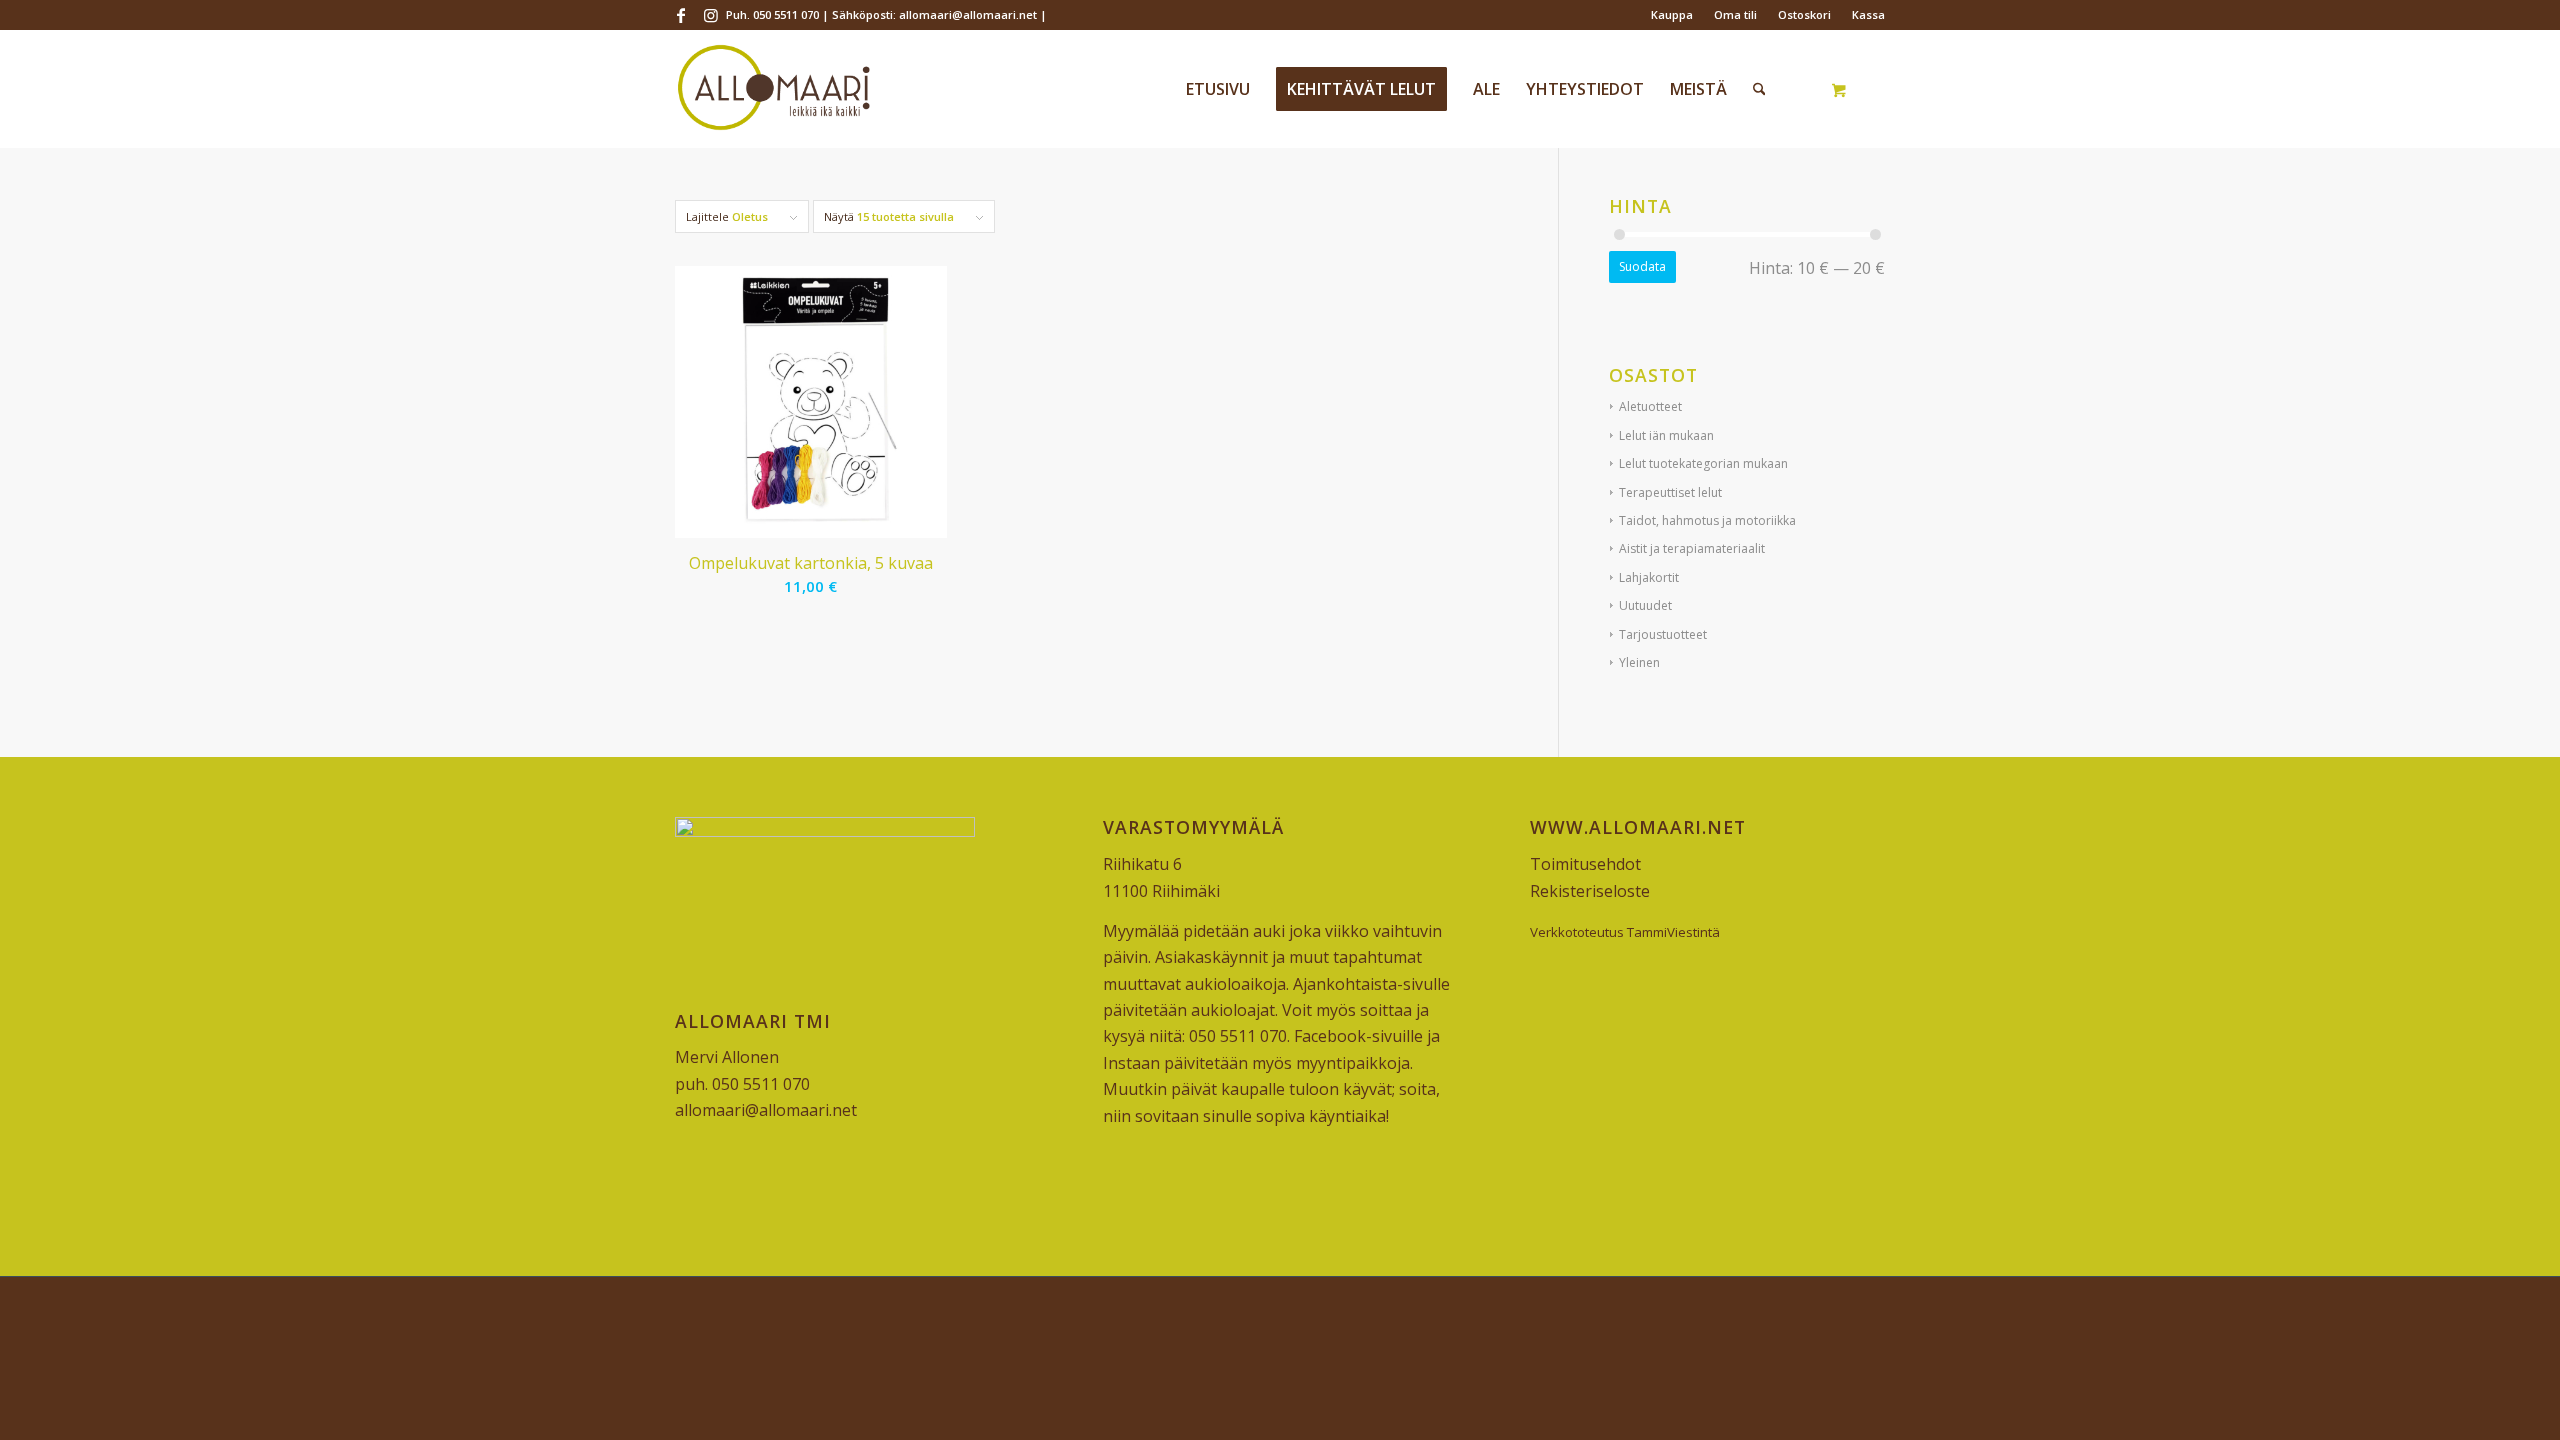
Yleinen (1639, 662)
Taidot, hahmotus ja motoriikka (1707, 520)
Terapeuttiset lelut (1670, 492)
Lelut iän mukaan (1666, 435)
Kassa (1868, 14)
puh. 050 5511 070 (742, 1084)
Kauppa (1672, 14)
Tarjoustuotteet (1663, 634)
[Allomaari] (773, 89)
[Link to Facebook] (680, 15)
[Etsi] (1759, 89)
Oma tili (1735, 14)
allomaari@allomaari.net (766, 1110)
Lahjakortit (1649, 577)
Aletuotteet (1650, 406)
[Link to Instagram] (711, 15)
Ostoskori (1804, 14)
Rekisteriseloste (1590, 891)
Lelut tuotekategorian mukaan (1703, 463)
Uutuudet (1645, 605)
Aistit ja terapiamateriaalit (1692, 548)
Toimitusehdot (1585, 864)
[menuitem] (1672, 15)
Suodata (1642, 266)
